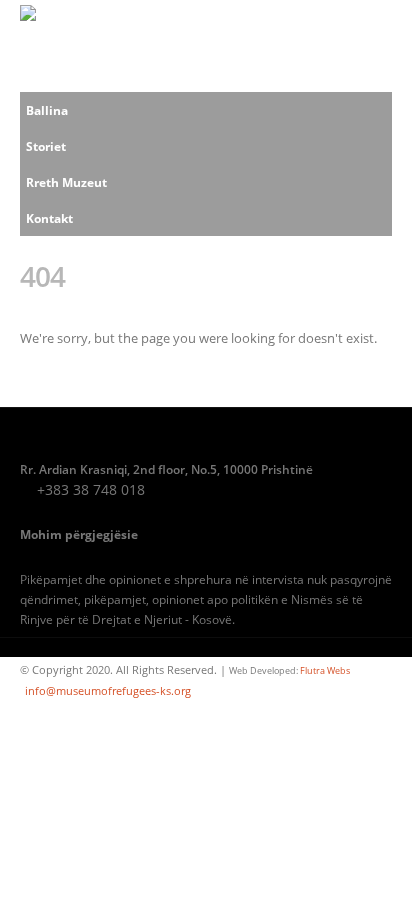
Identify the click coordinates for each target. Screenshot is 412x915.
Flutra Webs (325, 670)
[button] (374, 46)
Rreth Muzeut (66, 182)
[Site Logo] (61, 46)
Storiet (46, 146)
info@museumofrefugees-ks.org (108, 691)
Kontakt (49, 218)
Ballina (47, 110)
